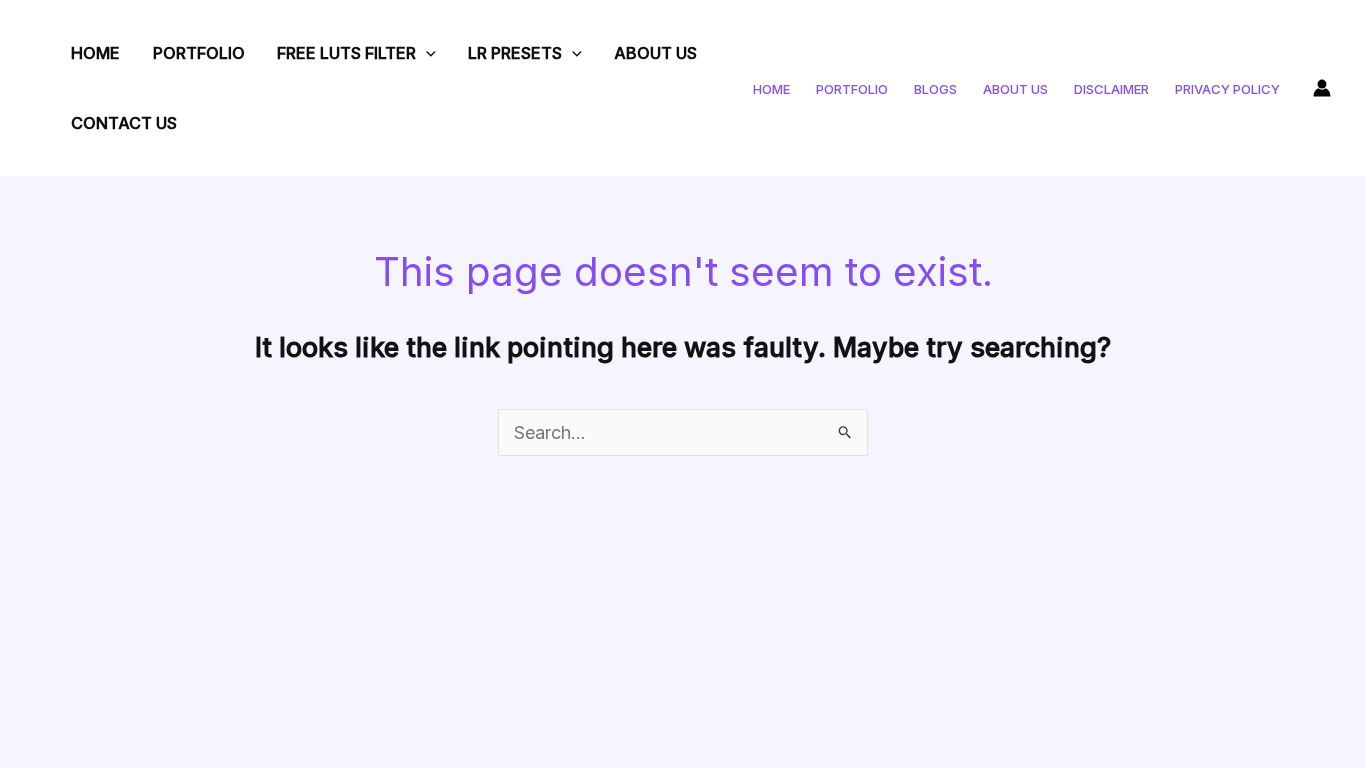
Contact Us (124, 123)
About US (655, 53)
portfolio (852, 89)
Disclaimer (1111, 89)
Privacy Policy (1227, 89)
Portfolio (199, 53)
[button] (426, 53)
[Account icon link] (1322, 88)
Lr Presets (515, 53)
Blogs (935, 89)
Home (95, 53)
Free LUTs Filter (346, 53)
